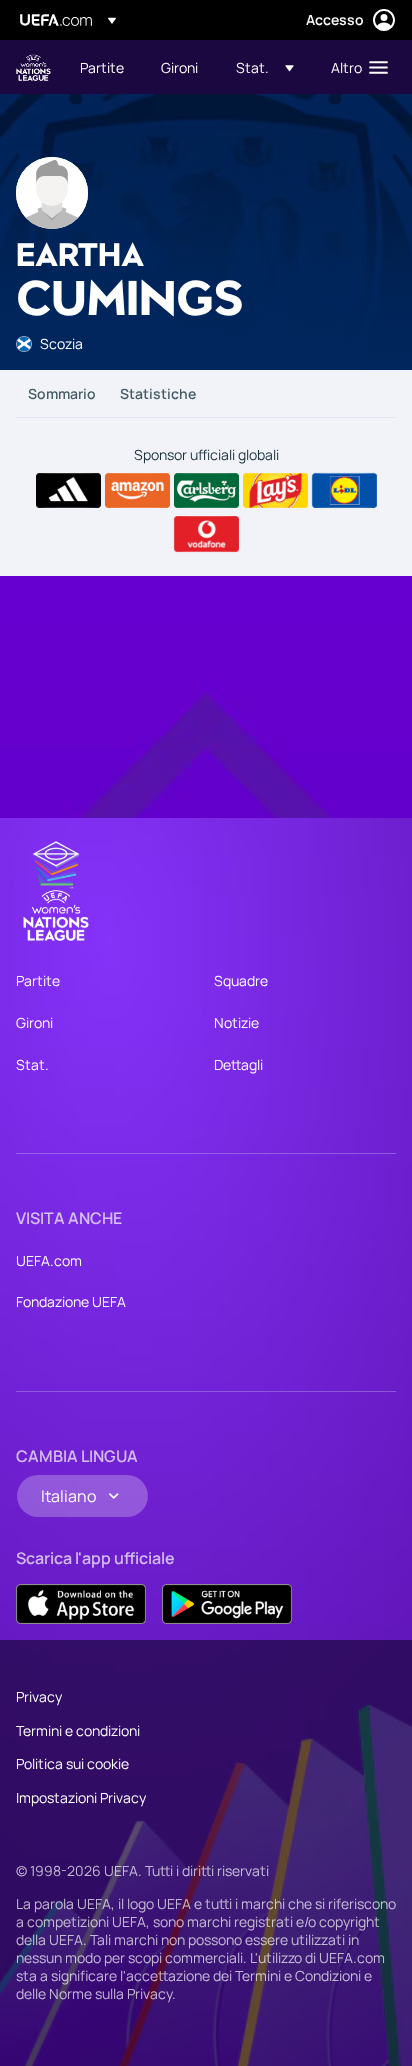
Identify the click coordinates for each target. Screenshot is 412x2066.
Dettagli (238, 1064)
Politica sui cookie (72, 1763)
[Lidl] (344, 491)
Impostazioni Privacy (81, 1797)
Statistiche (158, 393)
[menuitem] (103, 67)
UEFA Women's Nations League (33, 67)
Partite (38, 980)
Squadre (241, 980)
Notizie (236, 1022)
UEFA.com (49, 1260)
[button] (265, 67)
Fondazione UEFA (71, 1301)
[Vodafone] (206, 534)
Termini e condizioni (78, 1730)
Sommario (62, 393)
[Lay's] (275, 491)
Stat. (32, 1064)
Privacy (39, 1696)
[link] (102, 67)
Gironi (34, 1022)
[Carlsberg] (206, 491)
